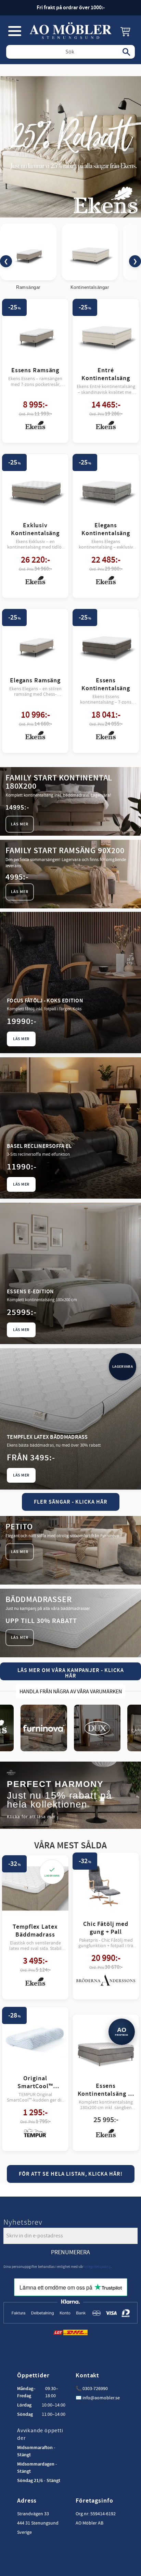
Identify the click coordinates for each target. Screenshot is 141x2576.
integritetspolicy (97, 2267)
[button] (15, 31)
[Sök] (126, 52)
